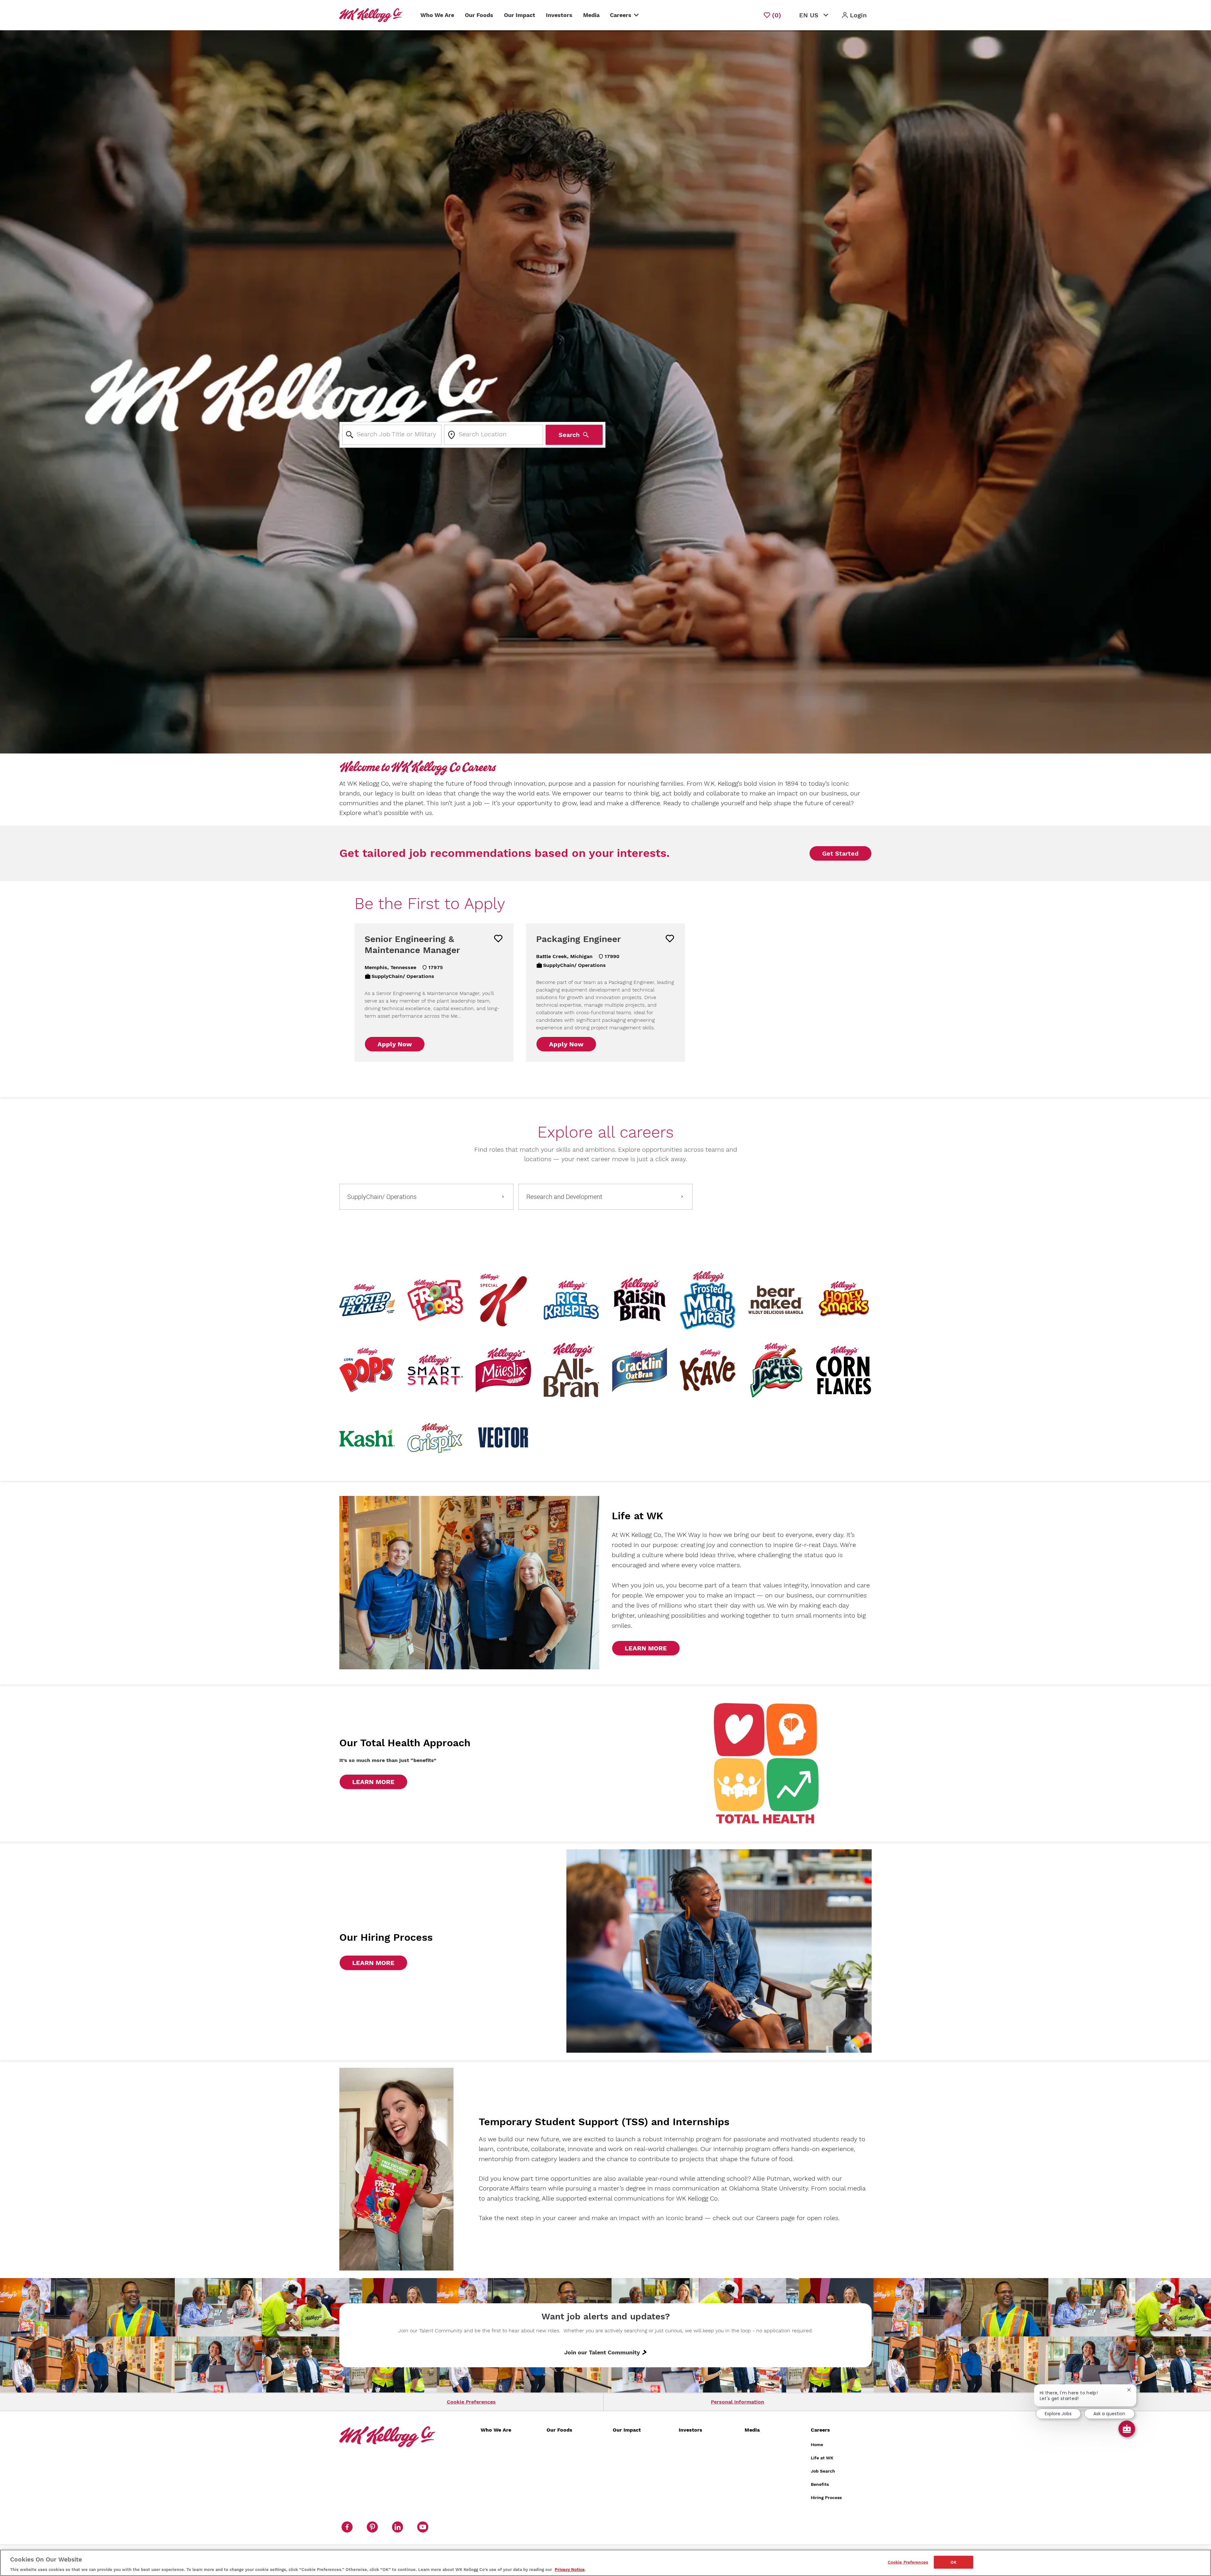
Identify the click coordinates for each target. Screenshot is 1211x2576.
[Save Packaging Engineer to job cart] (670, 939)
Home (817, 2445)
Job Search (823, 2471)
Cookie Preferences (471, 2402)
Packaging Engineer (579, 939)
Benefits (820, 2484)
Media (591, 15)
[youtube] (423, 2527)
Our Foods (479, 15)
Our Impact (520, 15)
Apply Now (395, 1044)
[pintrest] (372, 2527)
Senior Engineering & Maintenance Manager (412, 945)
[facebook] (347, 2527)
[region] (605, 2563)
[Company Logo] (372, 15)
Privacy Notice (570, 2570)
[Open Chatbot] (1127, 2429)
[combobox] (392, 435)
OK (954, 2562)
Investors (559, 15)
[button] (854, 15)
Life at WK (822, 2458)
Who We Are (437, 15)
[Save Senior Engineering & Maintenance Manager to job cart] (498, 939)
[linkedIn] (397, 2527)
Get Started (840, 853)
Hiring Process (826, 2497)
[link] (646, 1648)
